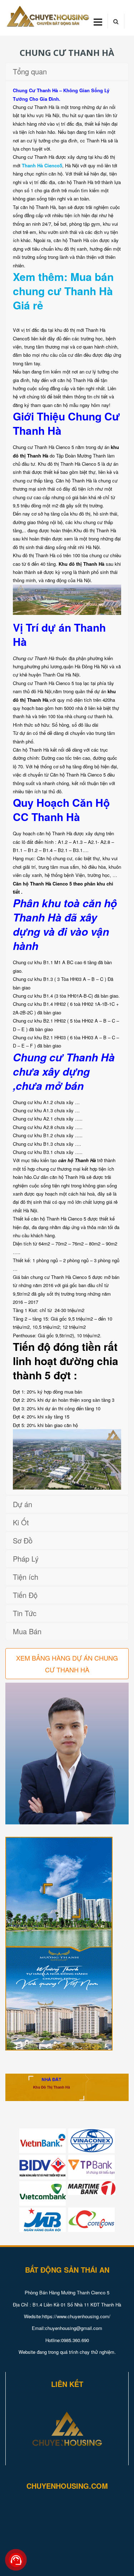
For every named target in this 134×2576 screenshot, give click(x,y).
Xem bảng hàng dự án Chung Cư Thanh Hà (67, 1663)
